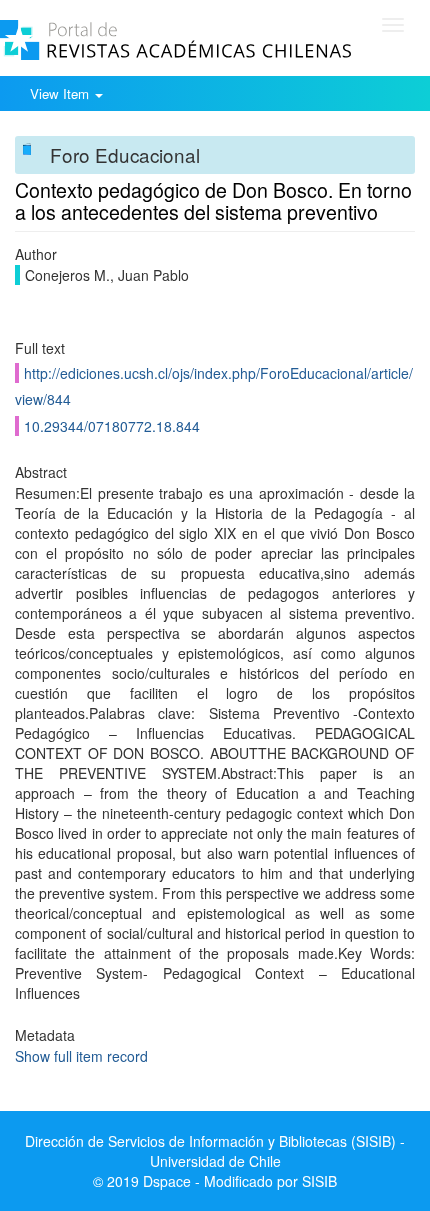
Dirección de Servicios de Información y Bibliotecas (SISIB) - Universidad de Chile (215, 1151)
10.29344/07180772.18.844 (112, 426)
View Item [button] (61, 93)
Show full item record (81, 1056)
